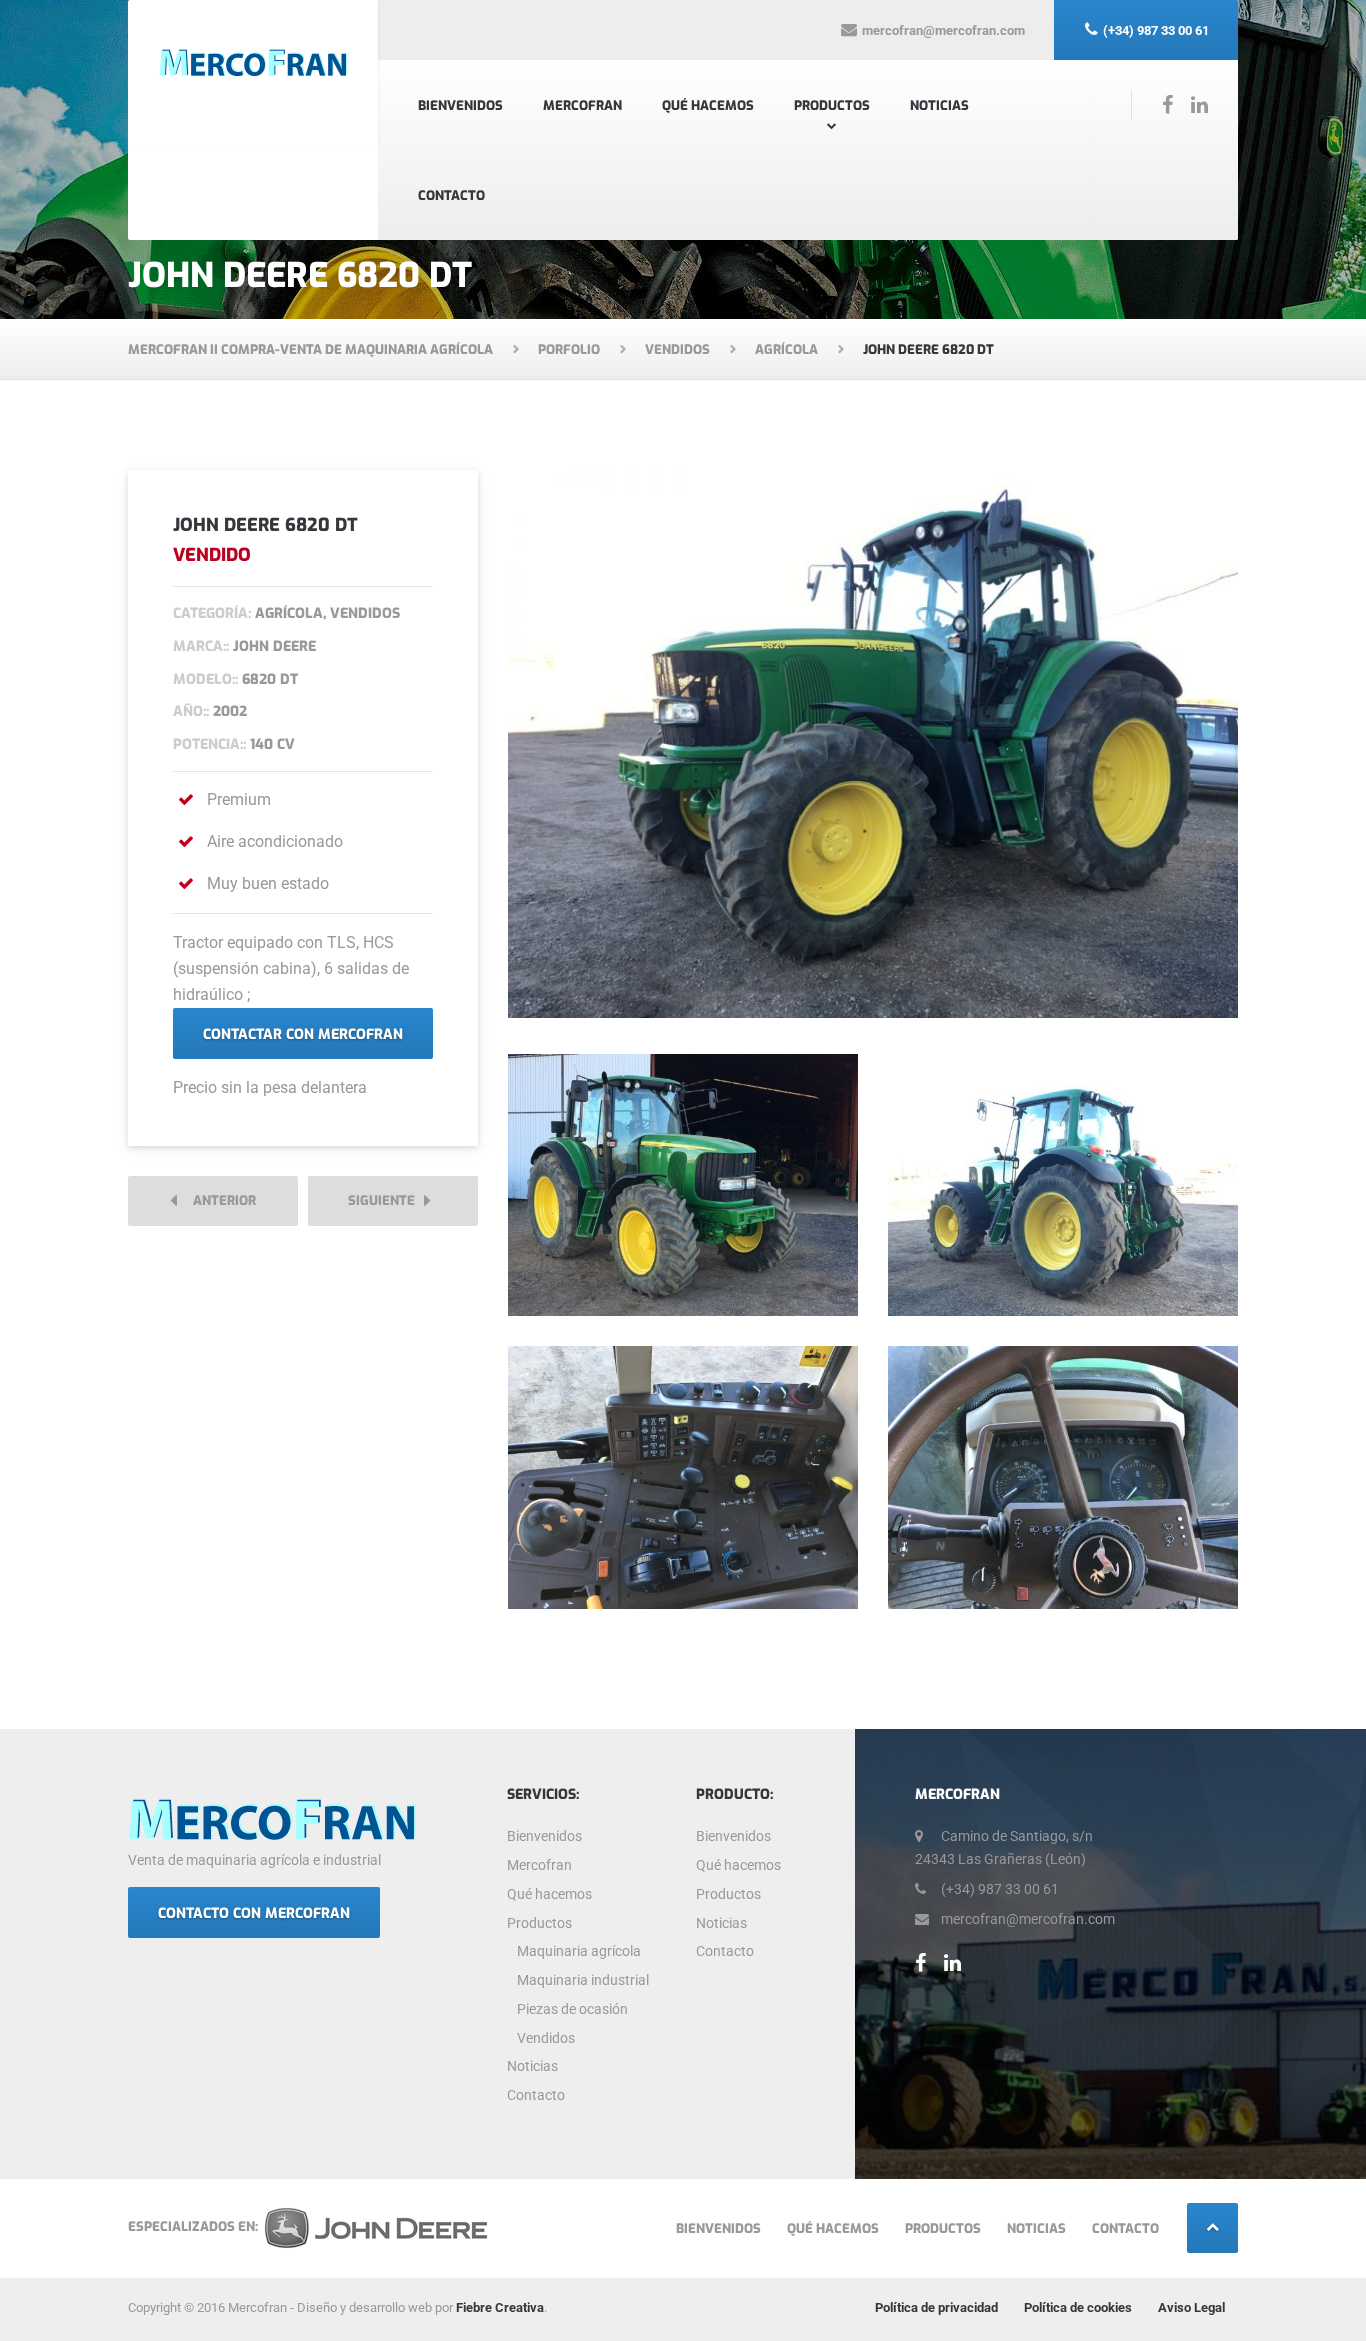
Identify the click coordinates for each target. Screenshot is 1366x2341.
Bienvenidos (460, 105)
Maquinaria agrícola (579, 1951)
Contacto (451, 195)
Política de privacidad (936, 2307)
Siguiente (386, 1200)
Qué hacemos (708, 105)
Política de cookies (1078, 2307)
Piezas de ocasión (572, 2009)
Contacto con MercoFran (254, 1913)
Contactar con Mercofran (303, 1034)
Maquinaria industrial (583, 1980)
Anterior (220, 1200)
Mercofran (582, 105)
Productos (832, 105)
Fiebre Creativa (500, 2307)
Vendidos (546, 2038)
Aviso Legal (1191, 2307)
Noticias (939, 105)
